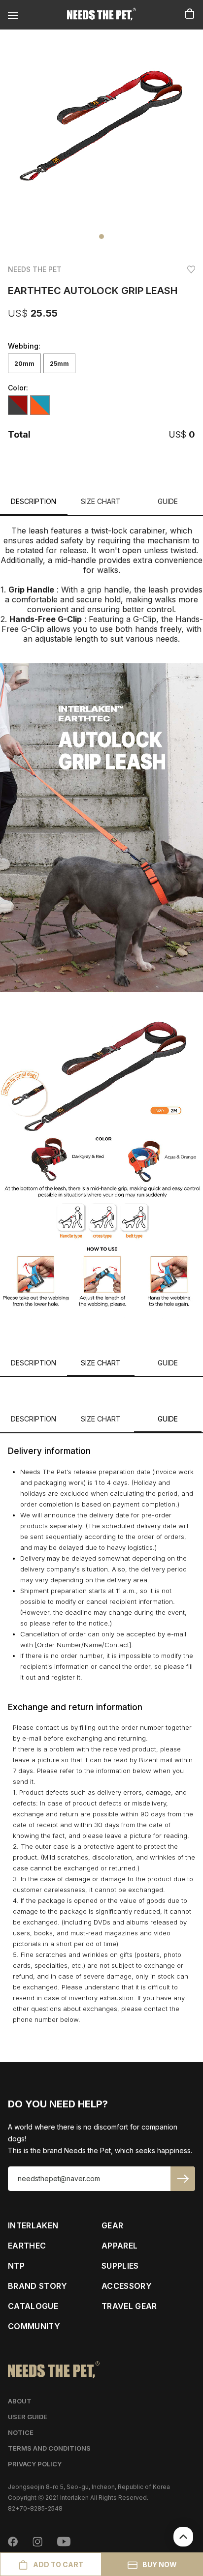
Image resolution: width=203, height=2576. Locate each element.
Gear (112, 2225)
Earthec (27, 2246)
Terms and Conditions (49, 2448)
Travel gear (129, 2306)
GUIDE (168, 501)
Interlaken (33, 2225)
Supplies (120, 2266)
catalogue (33, 2306)
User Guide (28, 2417)
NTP (16, 2266)
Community (34, 2326)
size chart (101, 501)
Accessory (127, 2286)
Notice (21, 2432)
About (20, 2401)
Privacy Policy (35, 2464)
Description (34, 501)
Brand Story (38, 2286)
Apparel (119, 2246)
